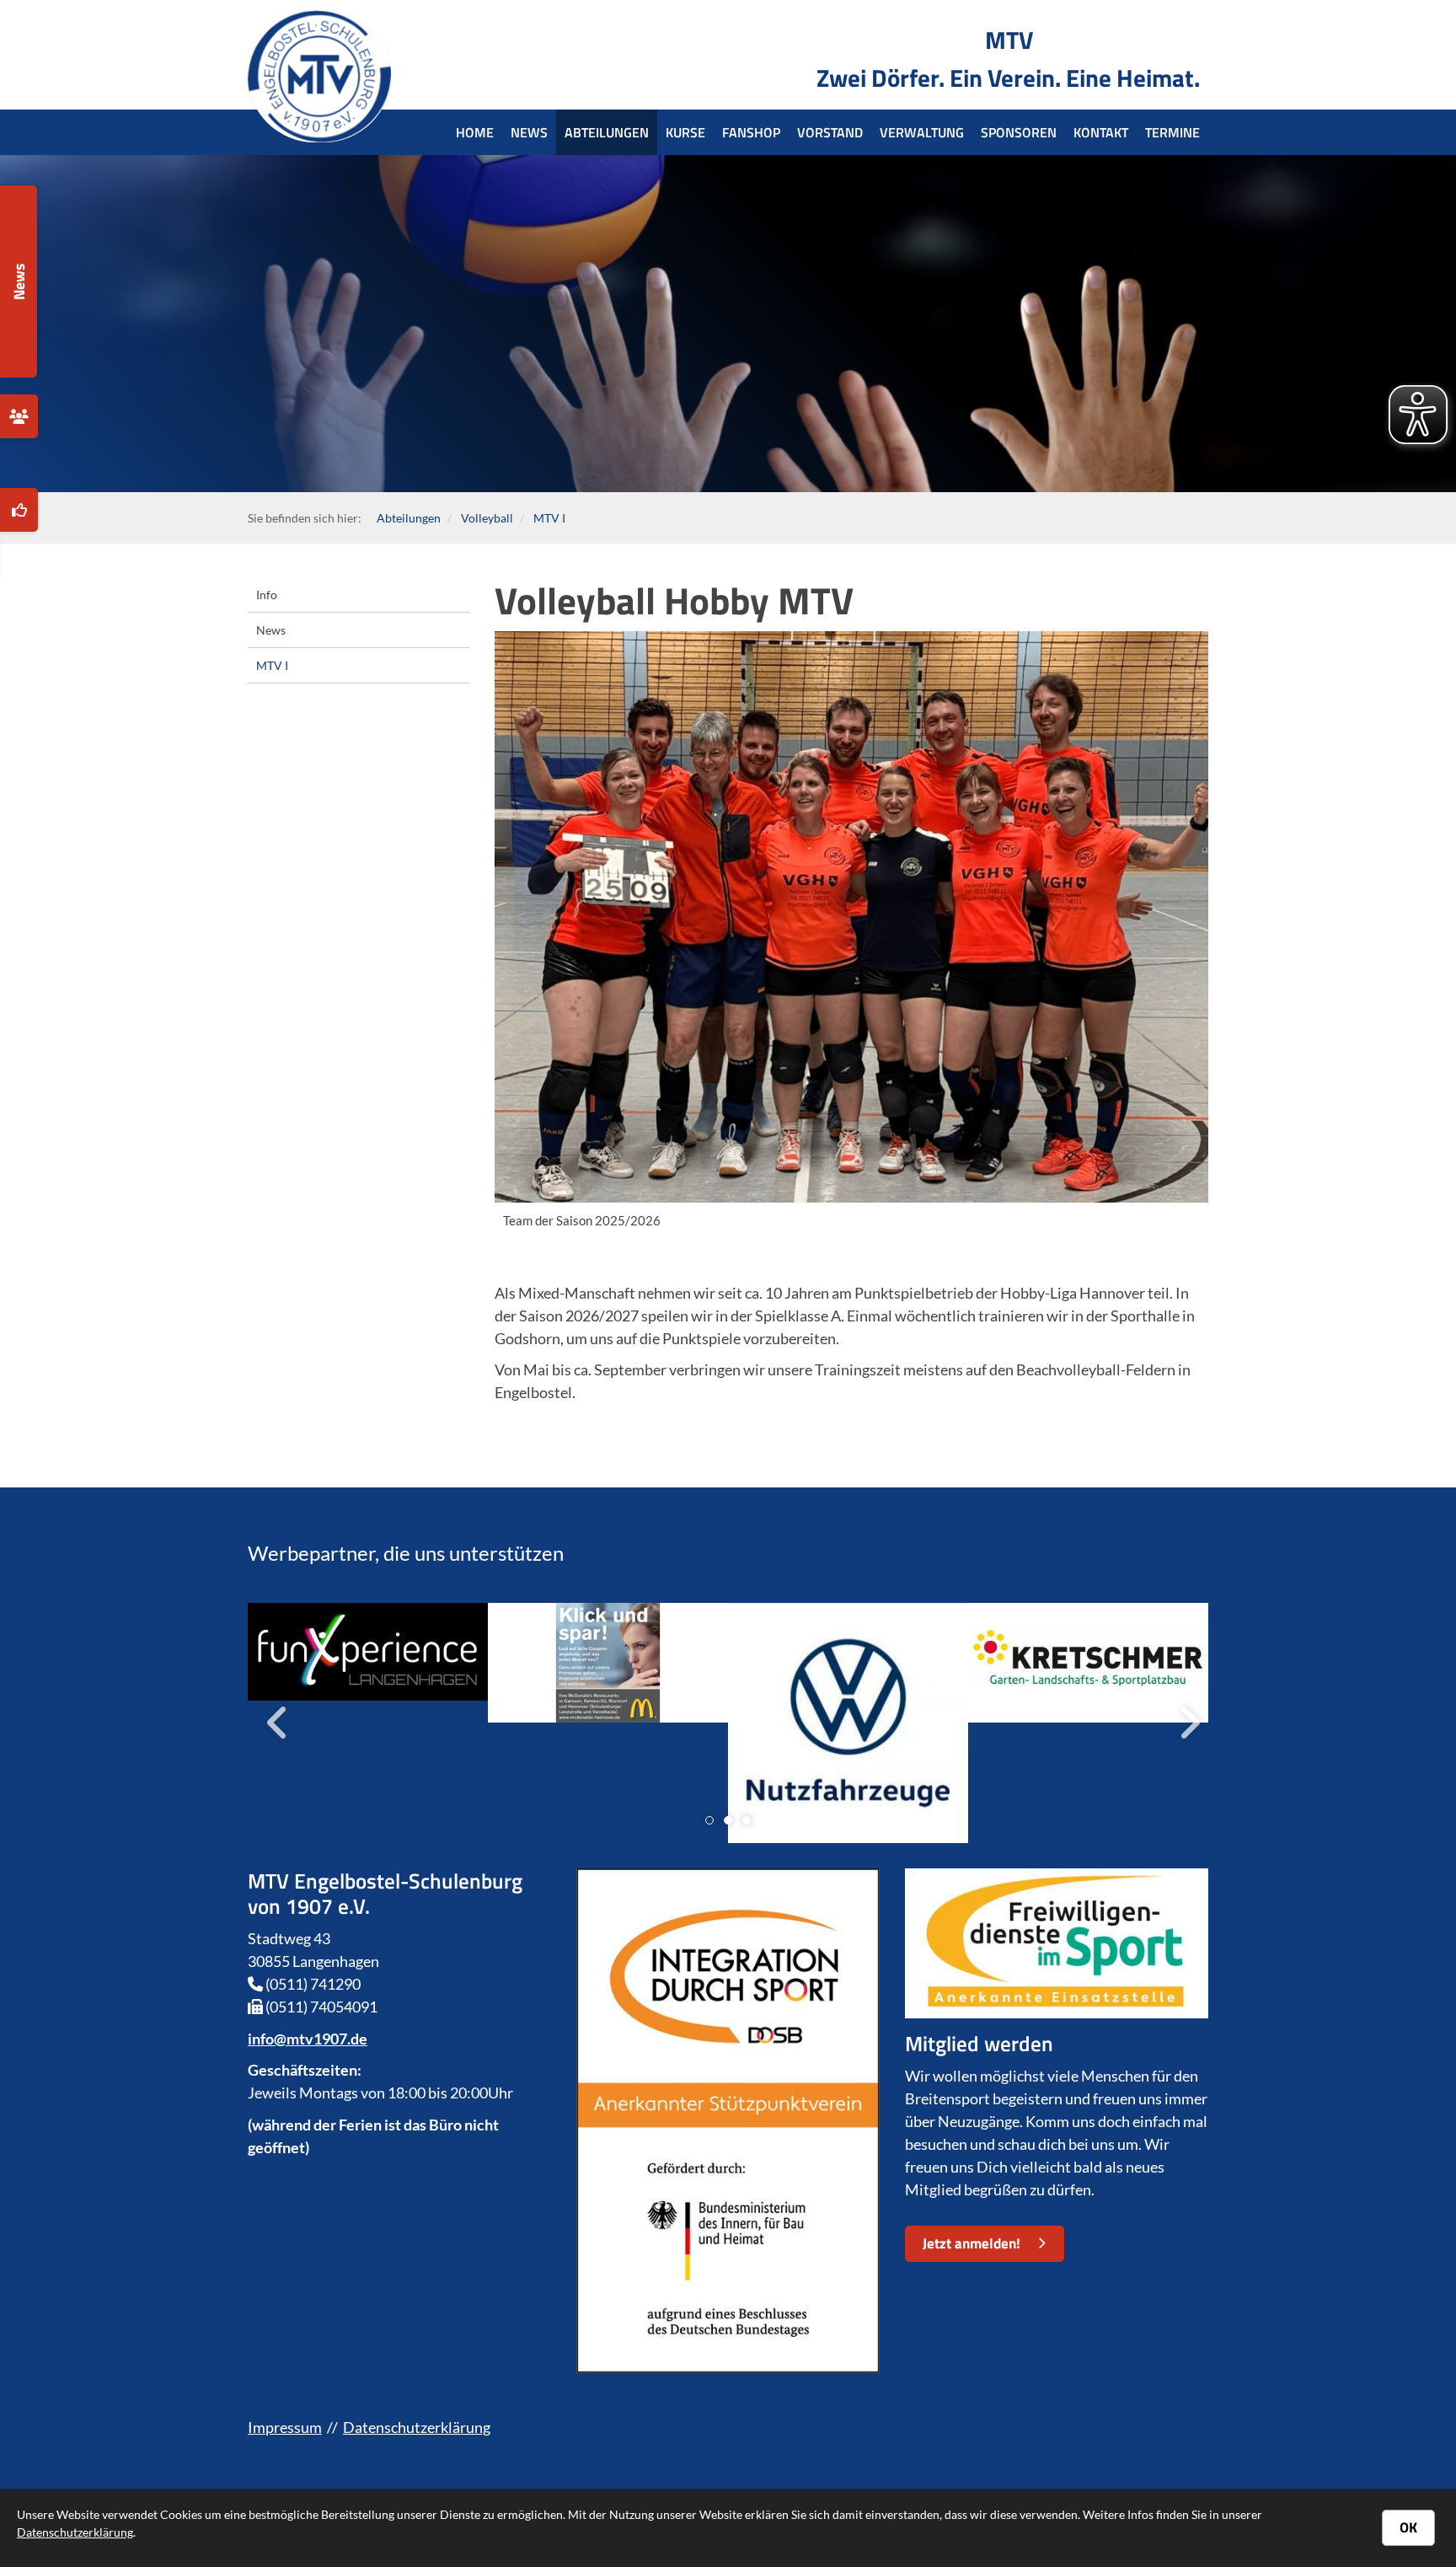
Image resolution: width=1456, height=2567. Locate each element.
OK (1408, 2527)
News (529, 132)
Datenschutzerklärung (417, 2427)
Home (475, 132)
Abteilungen (607, 132)
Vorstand (830, 132)
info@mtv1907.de (308, 2039)
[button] (709, 1820)
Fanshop (751, 132)
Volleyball (487, 518)
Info (267, 595)
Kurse (685, 132)
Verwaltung (922, 132)
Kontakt (1101, 132)
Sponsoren (1019, 132)
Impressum (285, 2427)
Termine (1172, 132)
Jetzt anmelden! (972, 2243)
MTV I (549, 518)
